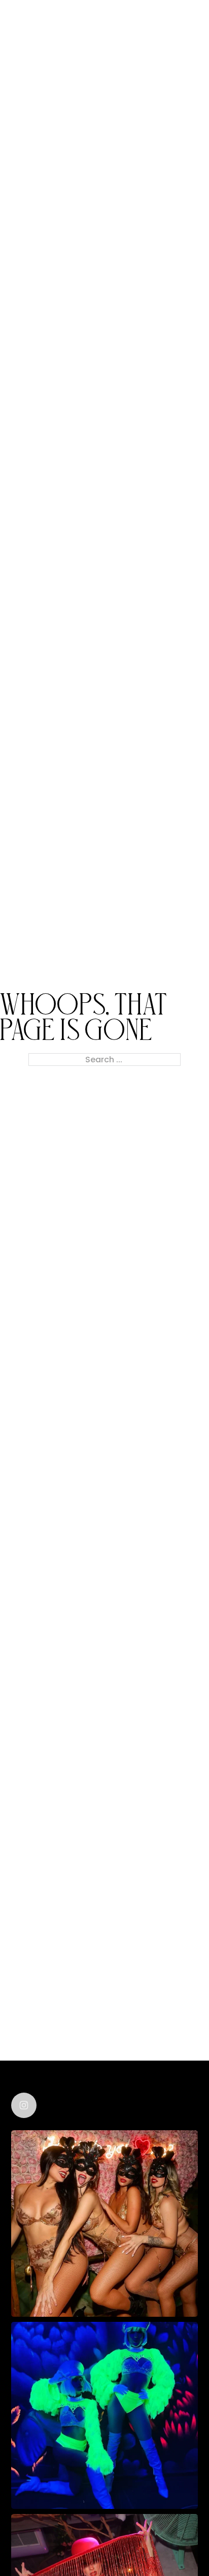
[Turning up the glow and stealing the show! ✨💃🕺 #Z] (104, 2415)
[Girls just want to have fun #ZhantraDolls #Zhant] (104, 2224)
